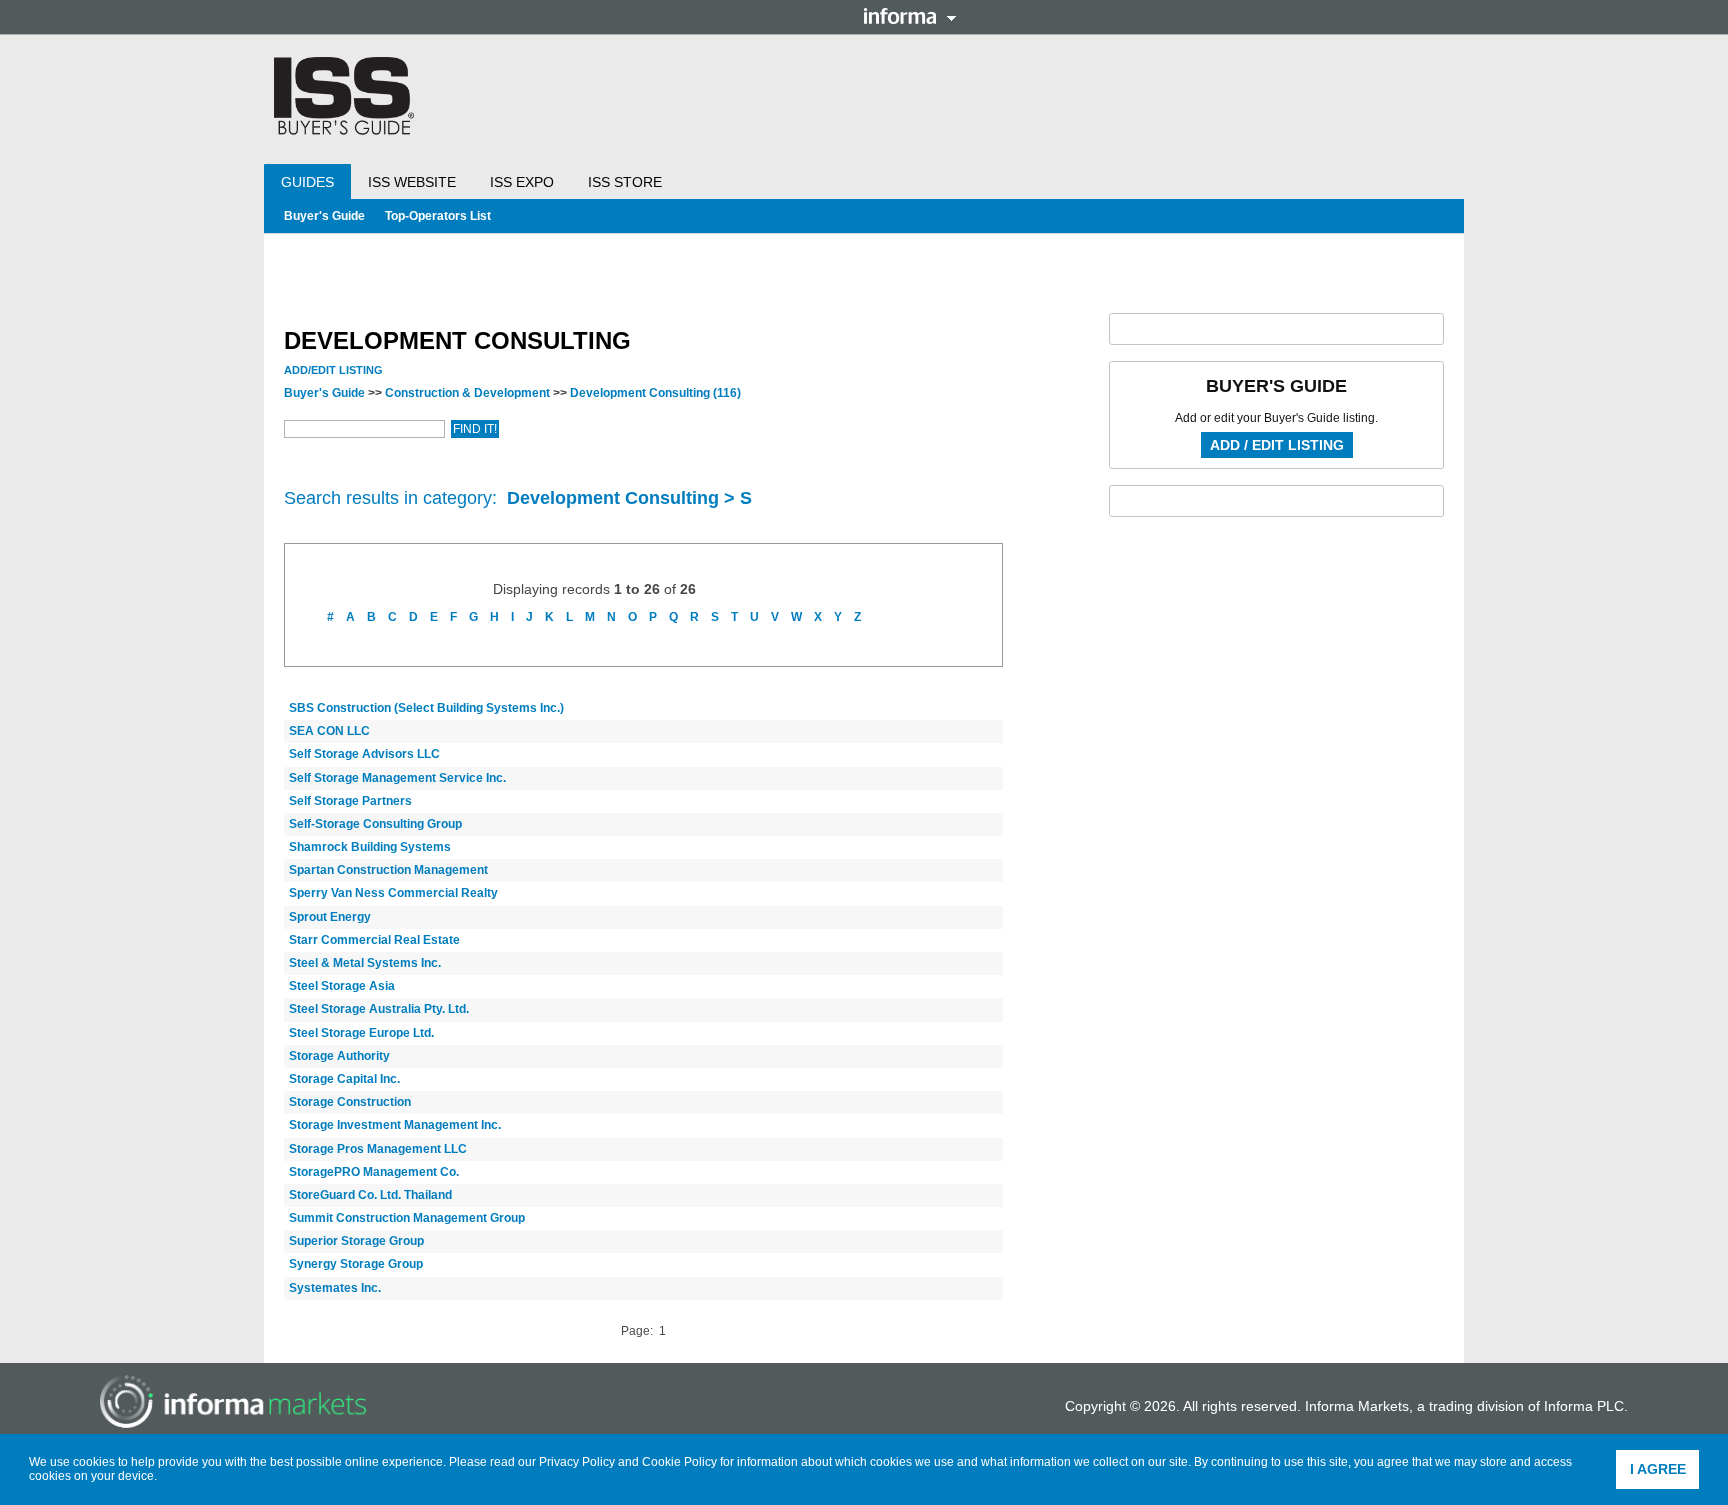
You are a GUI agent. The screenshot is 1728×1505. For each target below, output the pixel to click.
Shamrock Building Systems (370, 847)
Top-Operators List (438, 216)
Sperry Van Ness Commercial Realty (393, 893)
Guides (307, 182)
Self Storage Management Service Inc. (397, 778)
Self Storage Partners (350, 801)
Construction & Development (467, 393)
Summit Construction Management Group (407, 1218)
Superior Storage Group (356, 1241)
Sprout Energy (330, 917)
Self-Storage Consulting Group (375, 824)
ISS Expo (522, 182)
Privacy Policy (577, 1462)
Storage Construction (350, 1102)
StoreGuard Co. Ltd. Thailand (370, 1195)
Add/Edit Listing (333, 370)
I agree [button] (1658, 1469)
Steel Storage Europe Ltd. (361, 1033)
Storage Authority (339, 1056)
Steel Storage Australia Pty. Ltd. (379, 1009)
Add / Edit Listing (1277, 445)
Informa (910, 16)
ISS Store (625, 182)
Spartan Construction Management (388, 870)
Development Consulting (655, 393)
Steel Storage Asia (342, 986)
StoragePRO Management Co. (374, 1172)
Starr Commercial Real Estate (374, 940)
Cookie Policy (679, 1462)
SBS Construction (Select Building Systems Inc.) (426, 708)
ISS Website (412, 182)
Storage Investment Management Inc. (395, 1125)
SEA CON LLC (329, 731)
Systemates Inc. (335, 1288)
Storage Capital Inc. (344, 1079)
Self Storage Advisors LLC (364, 754)
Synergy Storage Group (356, 1264)
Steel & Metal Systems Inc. (365, 963)
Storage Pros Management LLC (378, 1149)
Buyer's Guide (324, 216)
